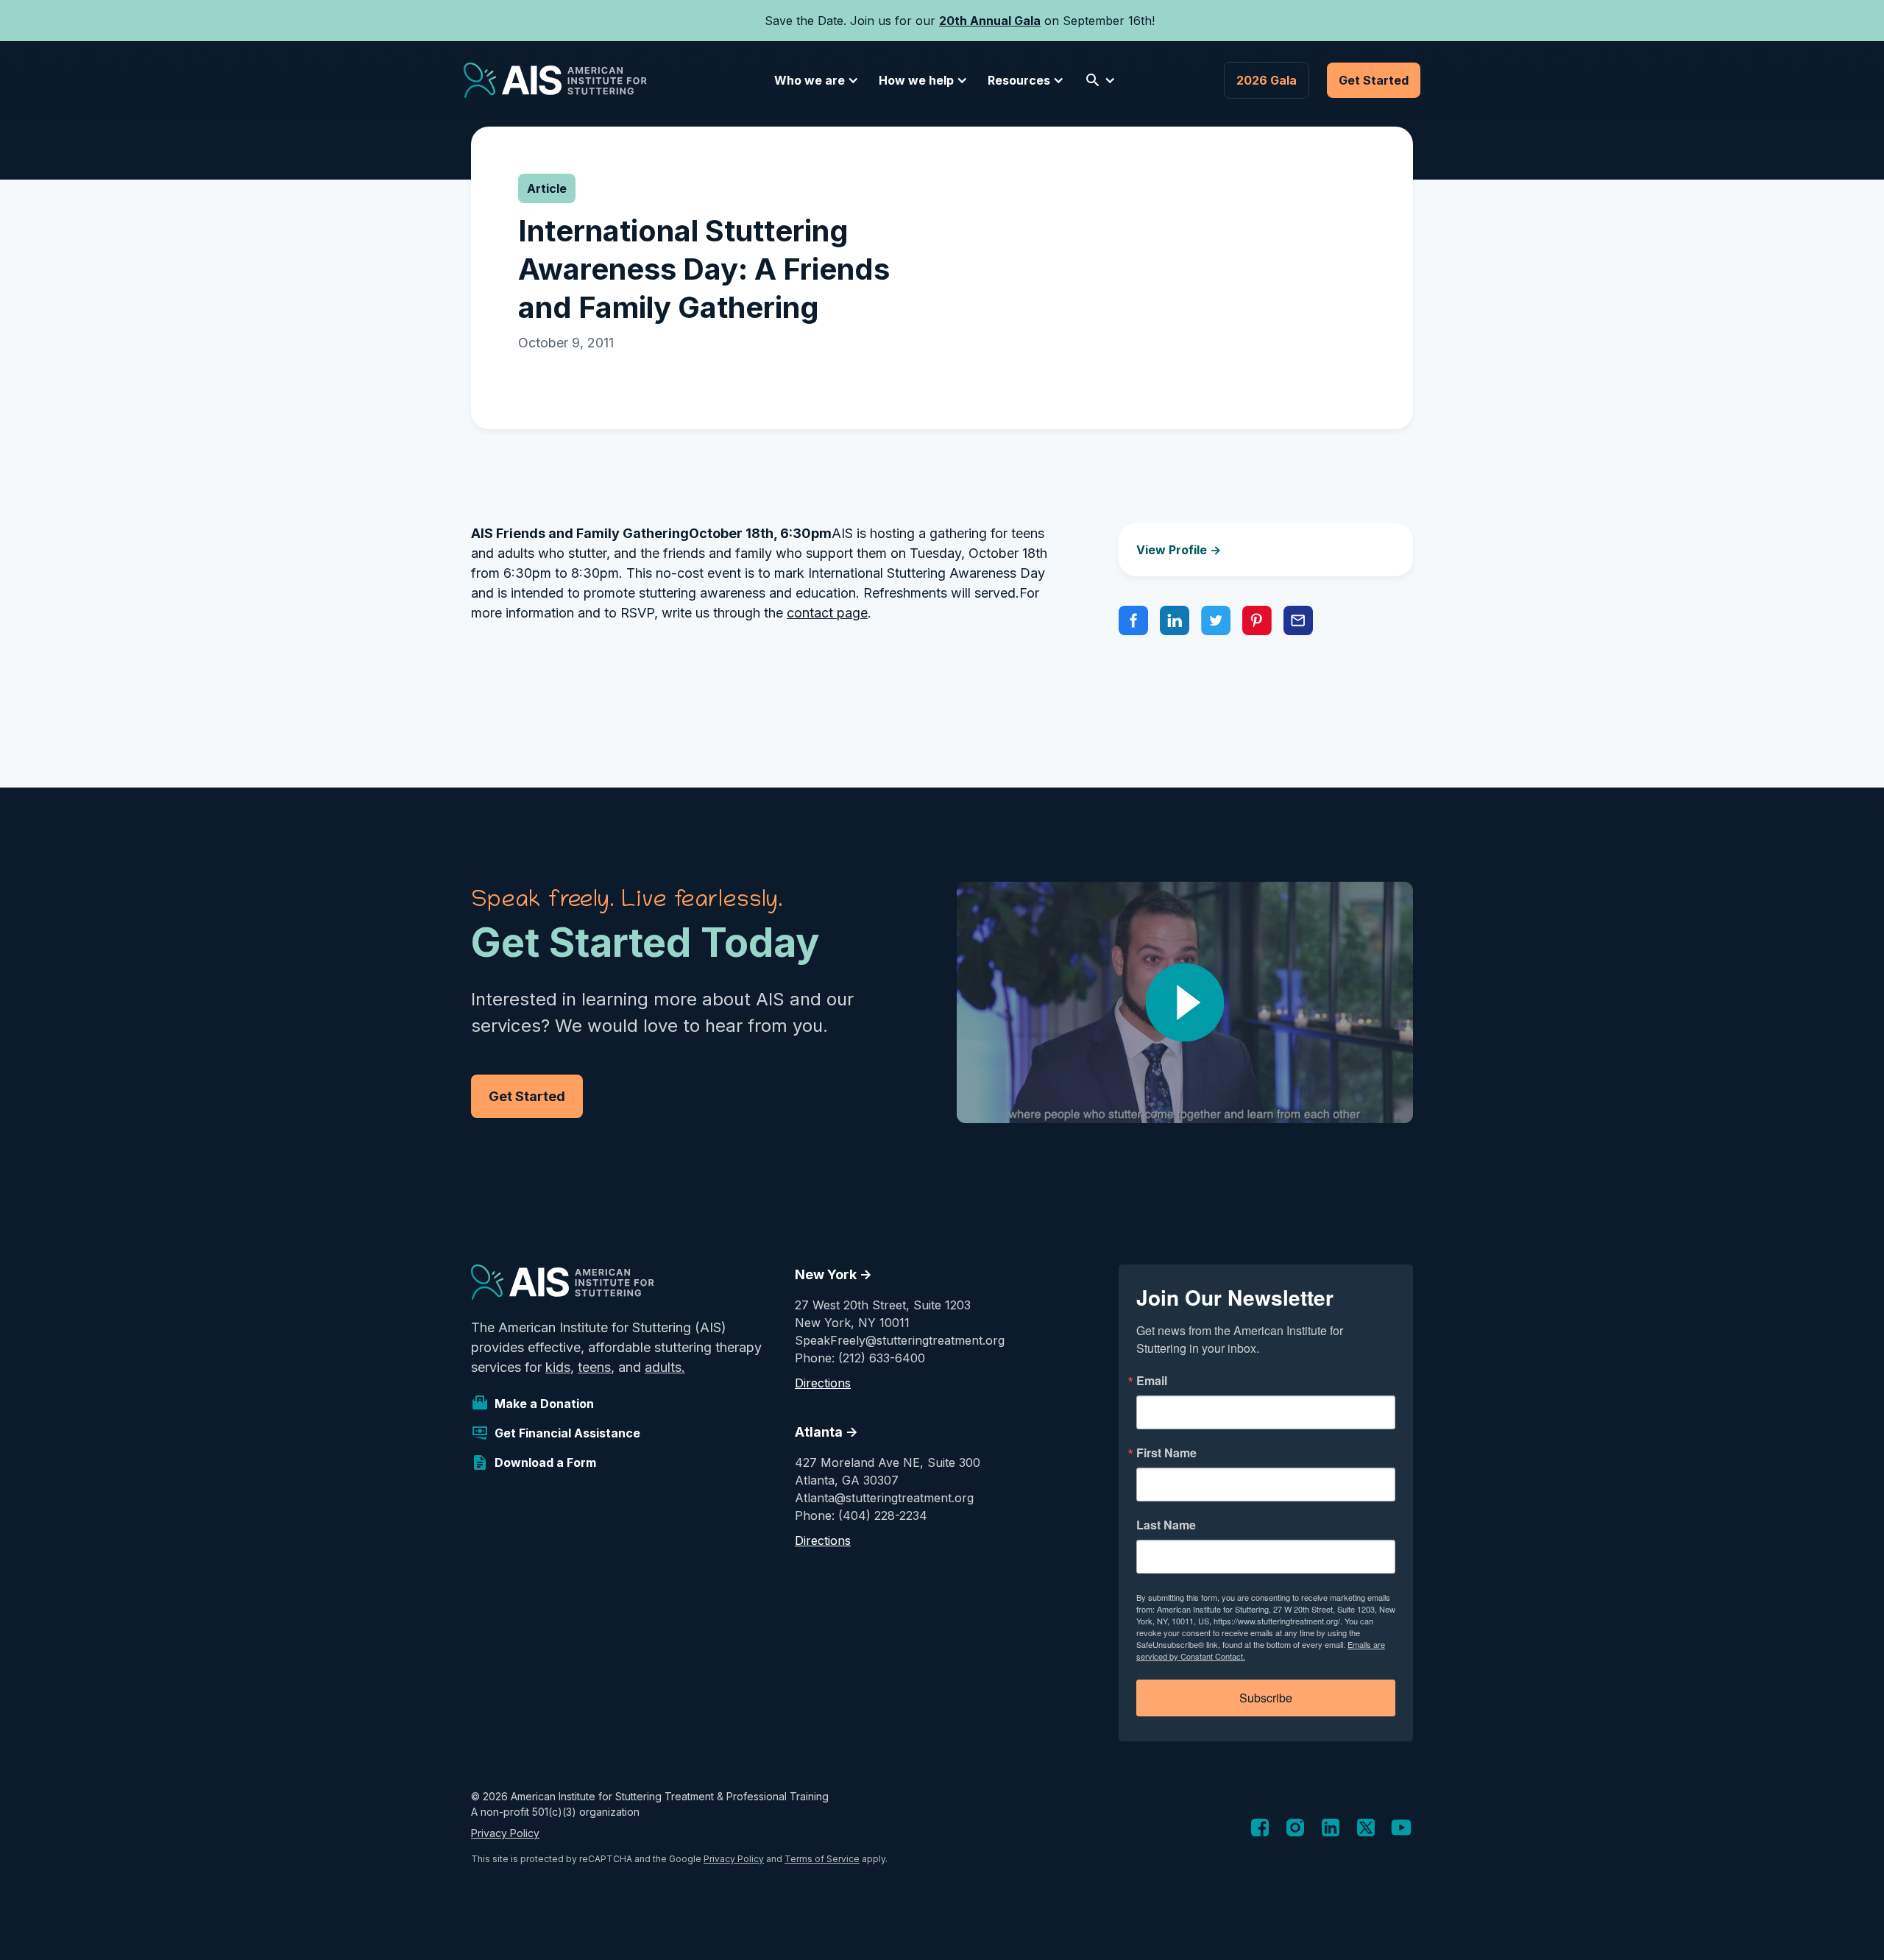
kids (558, 1367)
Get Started (1374, 80)
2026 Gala (1267, 80)
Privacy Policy (505, 1833)
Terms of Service (822, 1859)
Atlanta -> (826, 1432)
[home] (555, 80)
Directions (823, 1383)
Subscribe (1266, 1698)
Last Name (1166, 1525)
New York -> (833, 1274)
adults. (665, 1367)
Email (1152, 1381)
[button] (814, 80)
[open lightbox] (1185, 1002)
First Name (1166, 1453)
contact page (827, 613)
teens (594, 1367)
